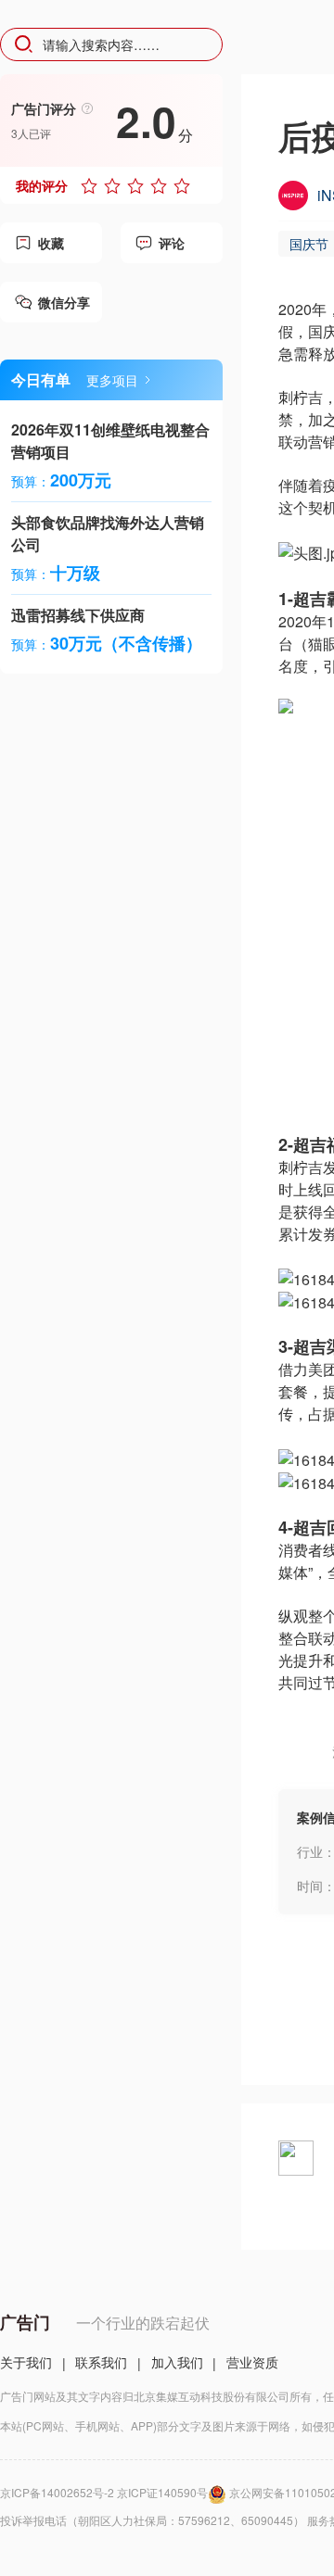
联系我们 (101, 2362)
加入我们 (177, 2362)
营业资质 (252, 2362)
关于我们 (26, 2362)
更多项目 (112, 380)
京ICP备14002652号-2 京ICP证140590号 (104, 2492)
